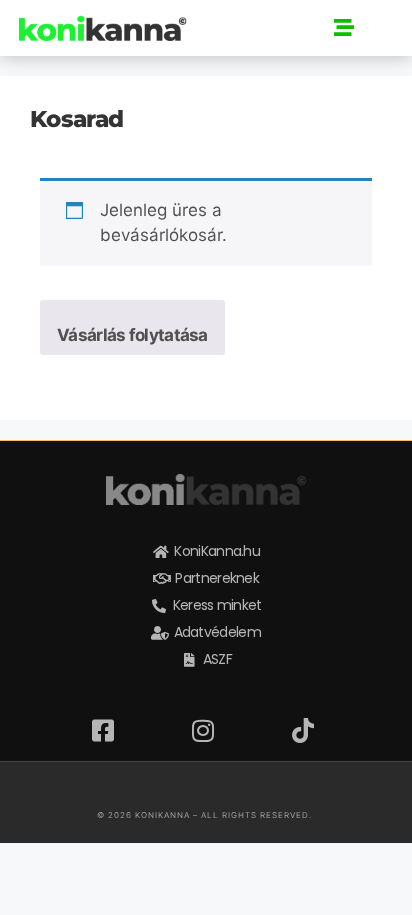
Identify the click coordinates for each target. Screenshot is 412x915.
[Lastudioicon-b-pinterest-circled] (238, 788)
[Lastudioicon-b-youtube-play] (270, 788)
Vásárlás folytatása (132, 335)
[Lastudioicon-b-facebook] (174, 788)
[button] (344, 28)
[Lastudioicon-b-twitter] (206, 788)
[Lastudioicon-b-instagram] (142, 788)
